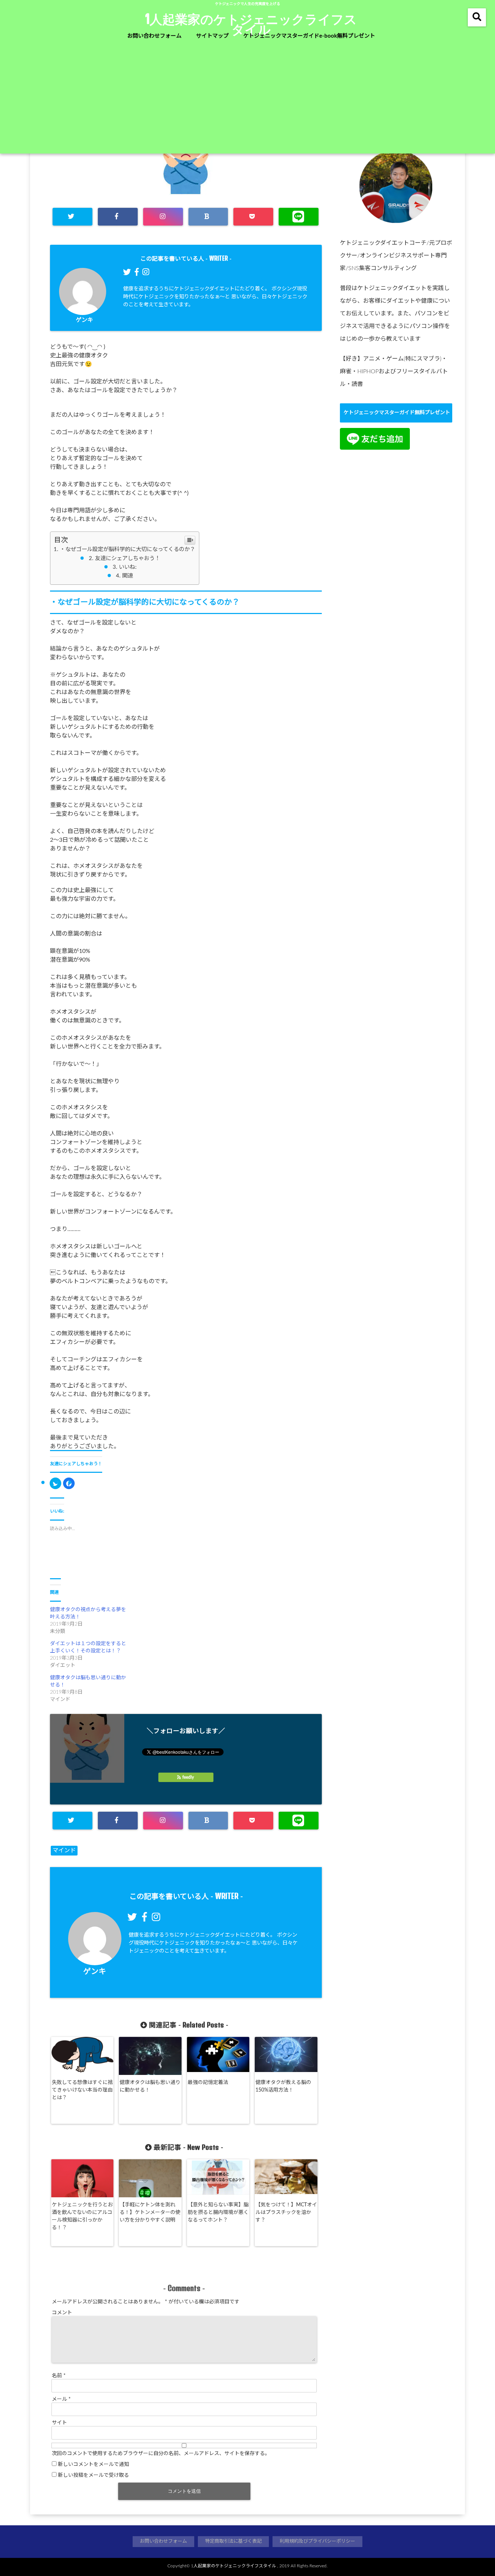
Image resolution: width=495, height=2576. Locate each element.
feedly (188, 1777)
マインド (64, 1850)
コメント (62, 2313)
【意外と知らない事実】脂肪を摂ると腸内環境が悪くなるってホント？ (218, 2212)
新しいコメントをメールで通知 (93, 2464)
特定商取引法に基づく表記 (233, 2541)
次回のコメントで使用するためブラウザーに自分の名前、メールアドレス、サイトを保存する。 (161, 2454)
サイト (59, 2423)
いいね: (128, 567)
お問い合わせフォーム (154, 36)
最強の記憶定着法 (211, 2083)
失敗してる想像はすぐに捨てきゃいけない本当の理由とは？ (82, 2090)
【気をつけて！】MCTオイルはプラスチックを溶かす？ (286, 2212)
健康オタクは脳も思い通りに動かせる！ (150, 2086)
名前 (59, 2376)
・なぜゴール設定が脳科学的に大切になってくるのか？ (128, 549)
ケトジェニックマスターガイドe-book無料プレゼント (309, 36)
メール (61, 2399)
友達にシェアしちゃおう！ (128, 558)
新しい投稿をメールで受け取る (93, 2475)
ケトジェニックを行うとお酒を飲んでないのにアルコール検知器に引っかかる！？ (82, 2216)
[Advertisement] (247, 99)
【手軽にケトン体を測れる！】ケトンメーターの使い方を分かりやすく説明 (150, 2212)
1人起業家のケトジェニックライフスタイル (251, 24)
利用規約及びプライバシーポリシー (317, 2541)
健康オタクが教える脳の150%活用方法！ (283, 2086)
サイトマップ (212, 36)
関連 (128, 576)
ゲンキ (84, 320)
